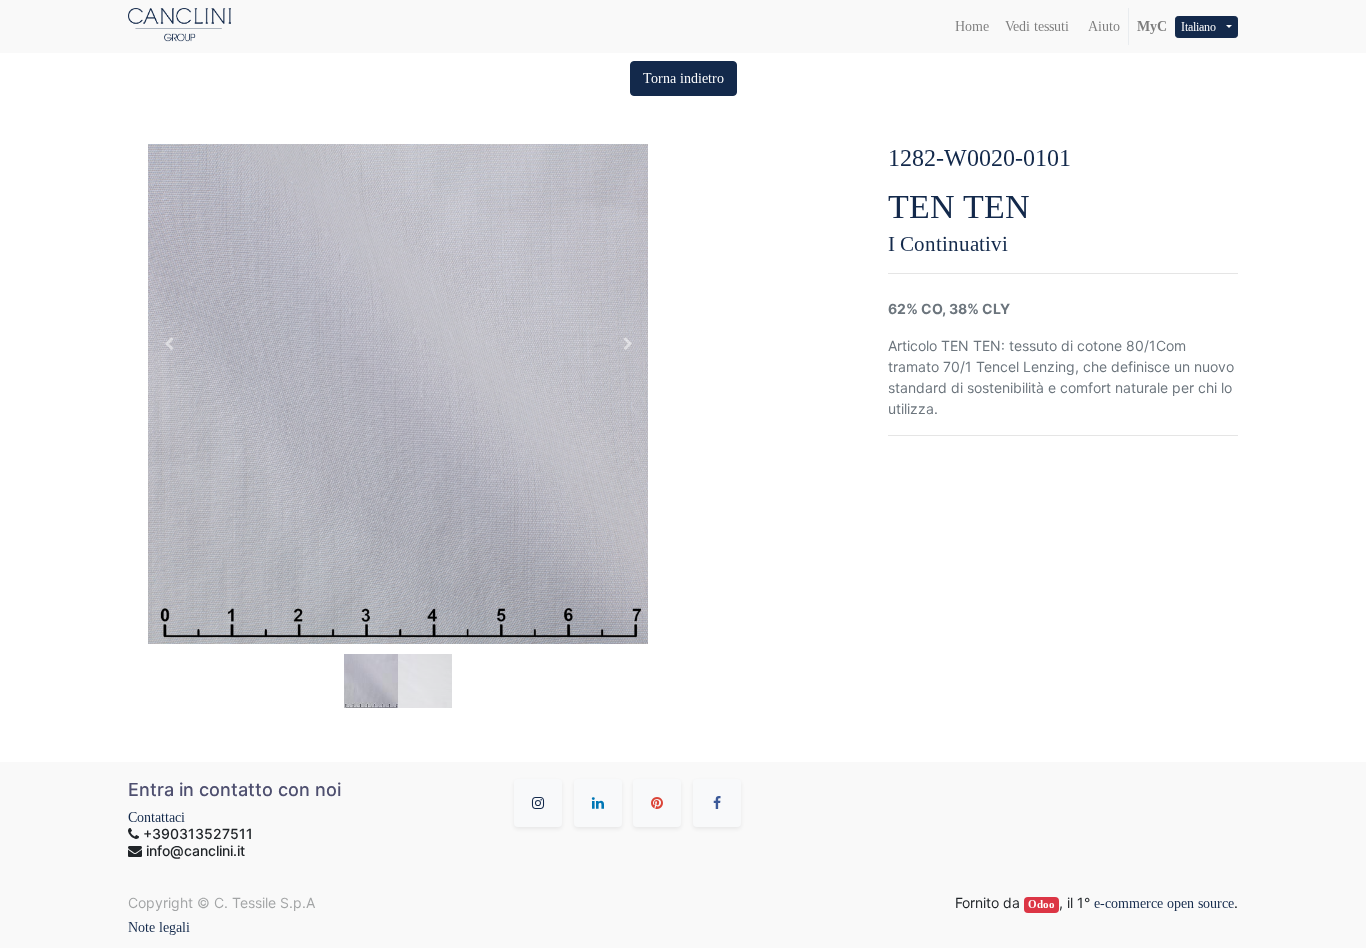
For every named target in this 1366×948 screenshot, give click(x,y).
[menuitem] (972, 26)
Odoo (1041, 904)
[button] (683, 78)
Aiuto (1102, 26)
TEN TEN (959, 206)
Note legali (159, 927)
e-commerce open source (1164, 903)
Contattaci (156, 817)
